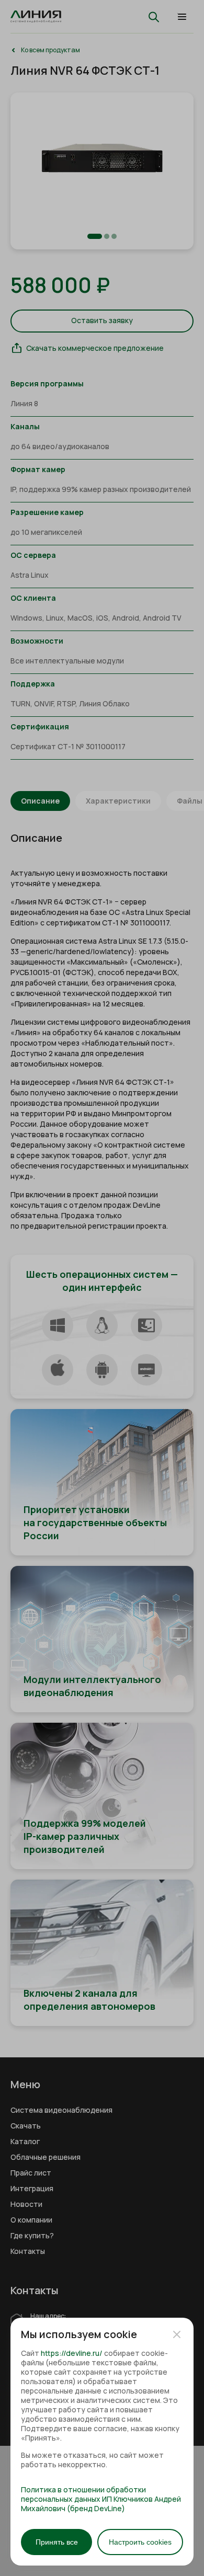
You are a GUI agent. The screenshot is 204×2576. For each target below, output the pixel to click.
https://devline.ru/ (72, 2353)
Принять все (57, 2542)
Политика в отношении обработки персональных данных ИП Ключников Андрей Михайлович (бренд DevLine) (101, 2499)
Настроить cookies (140, 2542)
